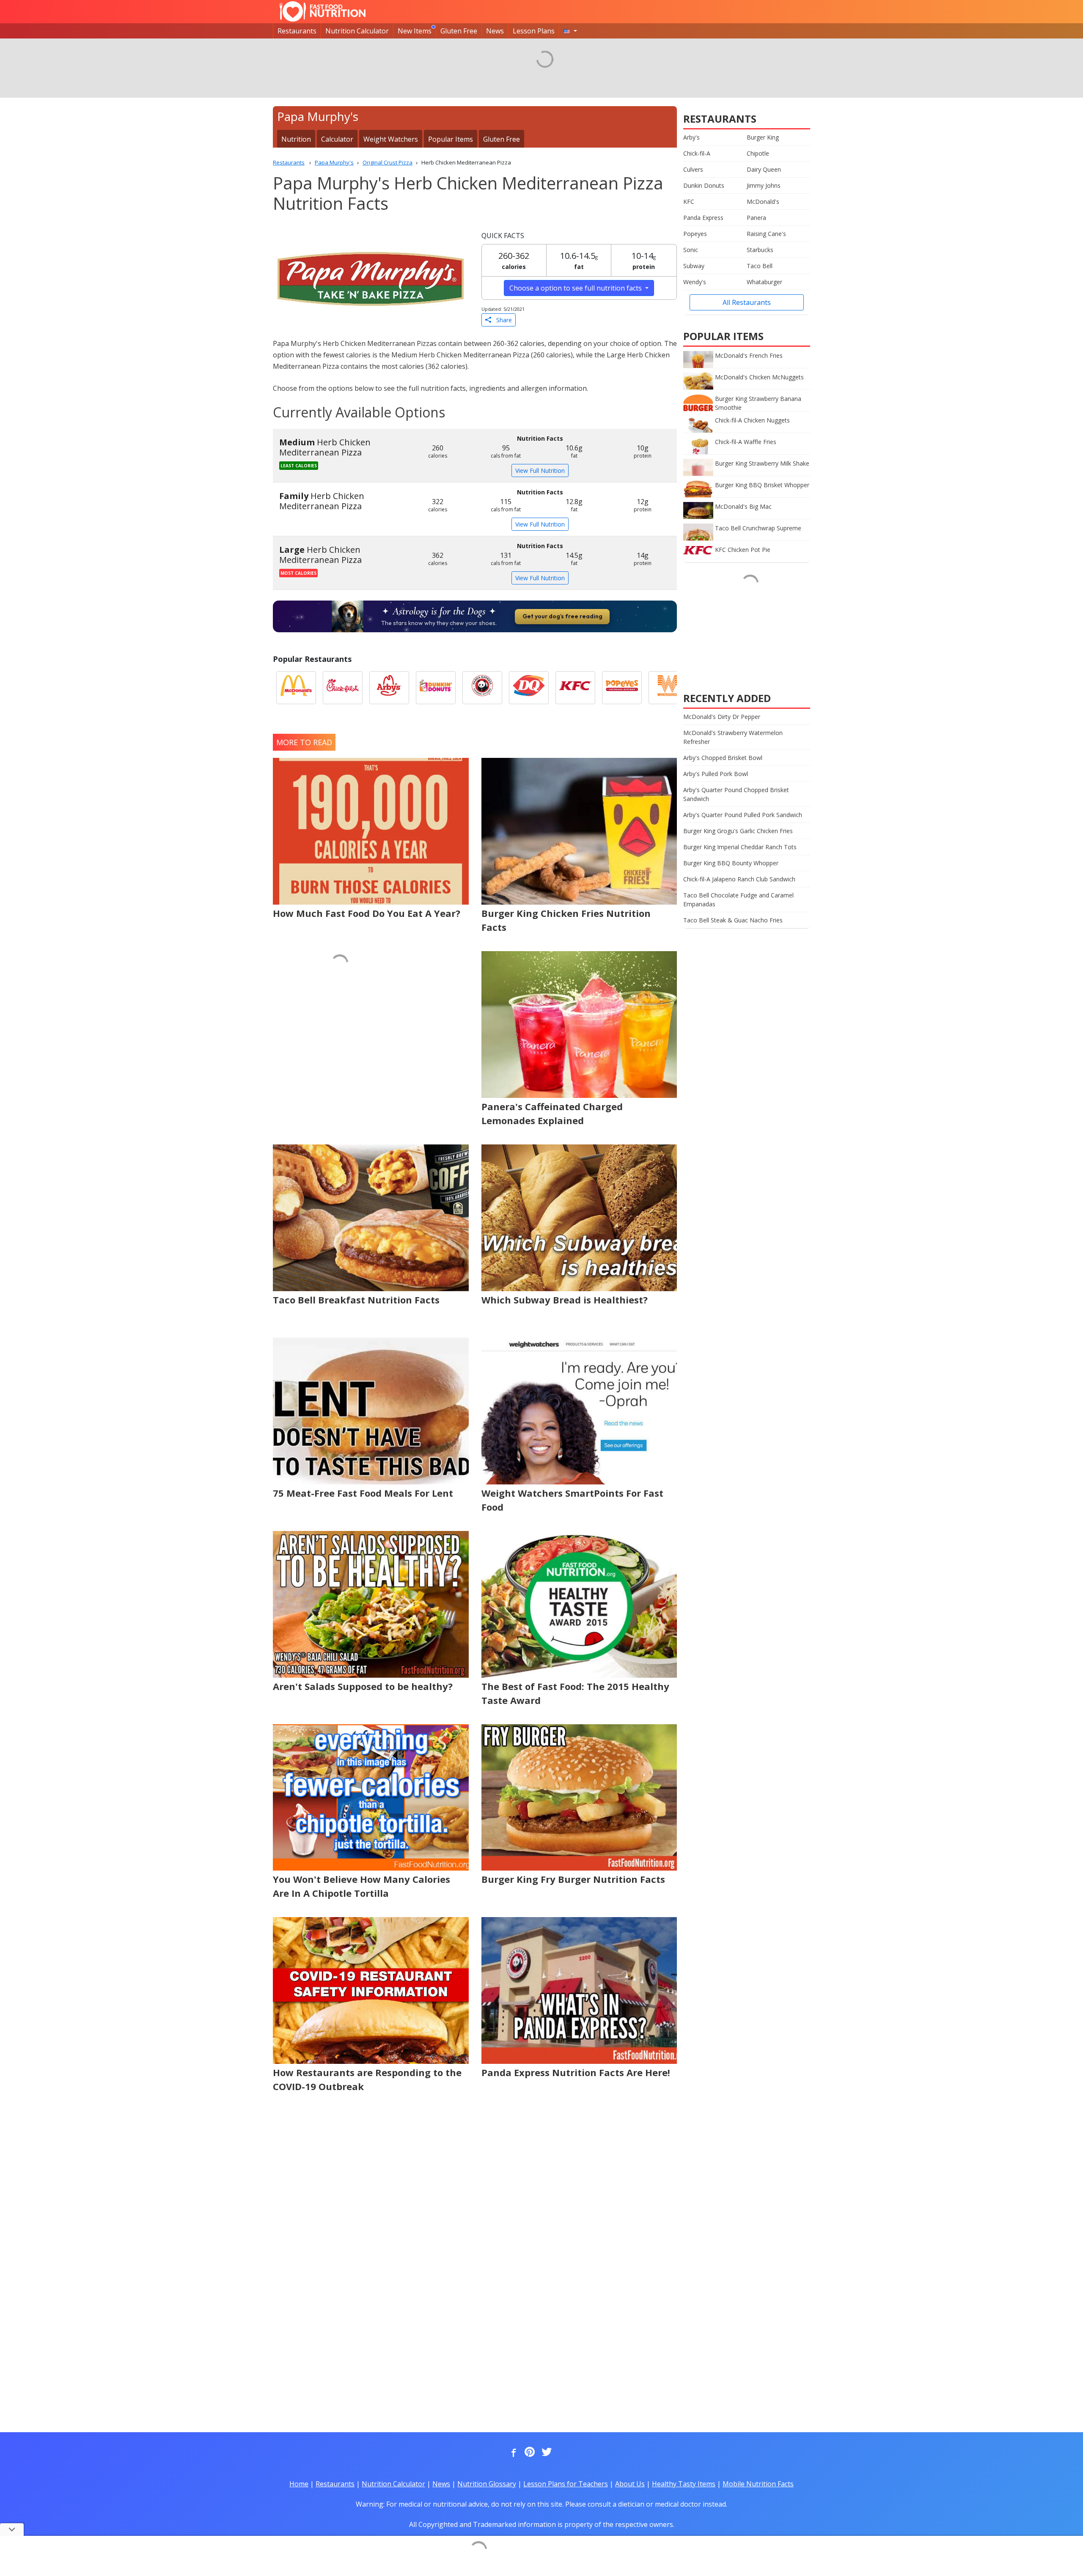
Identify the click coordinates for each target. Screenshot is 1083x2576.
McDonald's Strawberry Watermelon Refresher (733, 737)
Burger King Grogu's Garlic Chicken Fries (738, 831)
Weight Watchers (391, 139)
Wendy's (695, 282)
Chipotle (758, 153)
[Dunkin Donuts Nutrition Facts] (436, 688)
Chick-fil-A (697, 153)
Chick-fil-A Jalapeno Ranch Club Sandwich (739, 879)
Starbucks (760, 250)
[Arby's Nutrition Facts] (389, 688)
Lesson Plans (534, 31)
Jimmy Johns (764, 185)
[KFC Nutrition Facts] (575, 688)
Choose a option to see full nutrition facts (576, 288)
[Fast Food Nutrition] (323, 11)
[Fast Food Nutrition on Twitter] (546, 2453)
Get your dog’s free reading (562, 616)
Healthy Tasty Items (684, 2484)
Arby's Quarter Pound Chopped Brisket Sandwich (736, 794)
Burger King (763, 137)
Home (299, 2484)
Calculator (337, 139)
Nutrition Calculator (357, 31)
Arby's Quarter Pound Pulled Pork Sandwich (743, 815)
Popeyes (695, 234)
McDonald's (763, 202)
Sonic (691, 250)
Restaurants (297, 31)
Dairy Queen (764, 169)
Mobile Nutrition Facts (758, 2484)
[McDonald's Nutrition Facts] (296, 688)
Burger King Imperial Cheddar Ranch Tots (740, 847)
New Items (415, 31)
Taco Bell (760, 266)
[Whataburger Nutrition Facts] (668, 688)
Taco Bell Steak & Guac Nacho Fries (733, 920)
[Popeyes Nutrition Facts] (622, 688)
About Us (630, 2484)
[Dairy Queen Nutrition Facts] (529, 688)
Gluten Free (459, 31)
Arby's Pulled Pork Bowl (716, 774)
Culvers (693, 169)
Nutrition (296, 139)
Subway (694, 266)
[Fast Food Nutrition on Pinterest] (529, 2453)
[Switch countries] (570, 31)
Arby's (691, 137)
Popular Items (451, 139)
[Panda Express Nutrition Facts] (482, 688)
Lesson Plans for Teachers (566, 2484)
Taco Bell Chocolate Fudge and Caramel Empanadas (738, 900)
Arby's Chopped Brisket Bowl (723, 758)
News (495, 31)
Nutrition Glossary (487, 2484)
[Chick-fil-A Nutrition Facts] (343, 688)
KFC (689, 202)
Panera (756, 218)
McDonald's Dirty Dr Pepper (722, 717)
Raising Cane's (766, 234)
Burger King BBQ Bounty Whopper (731, 863)
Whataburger (764, 282)
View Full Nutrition (540, 470)
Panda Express (703, 218)
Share (502, 320)
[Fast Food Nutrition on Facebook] (512, 2453)
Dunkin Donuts (704, 185)
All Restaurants (747, 302)
